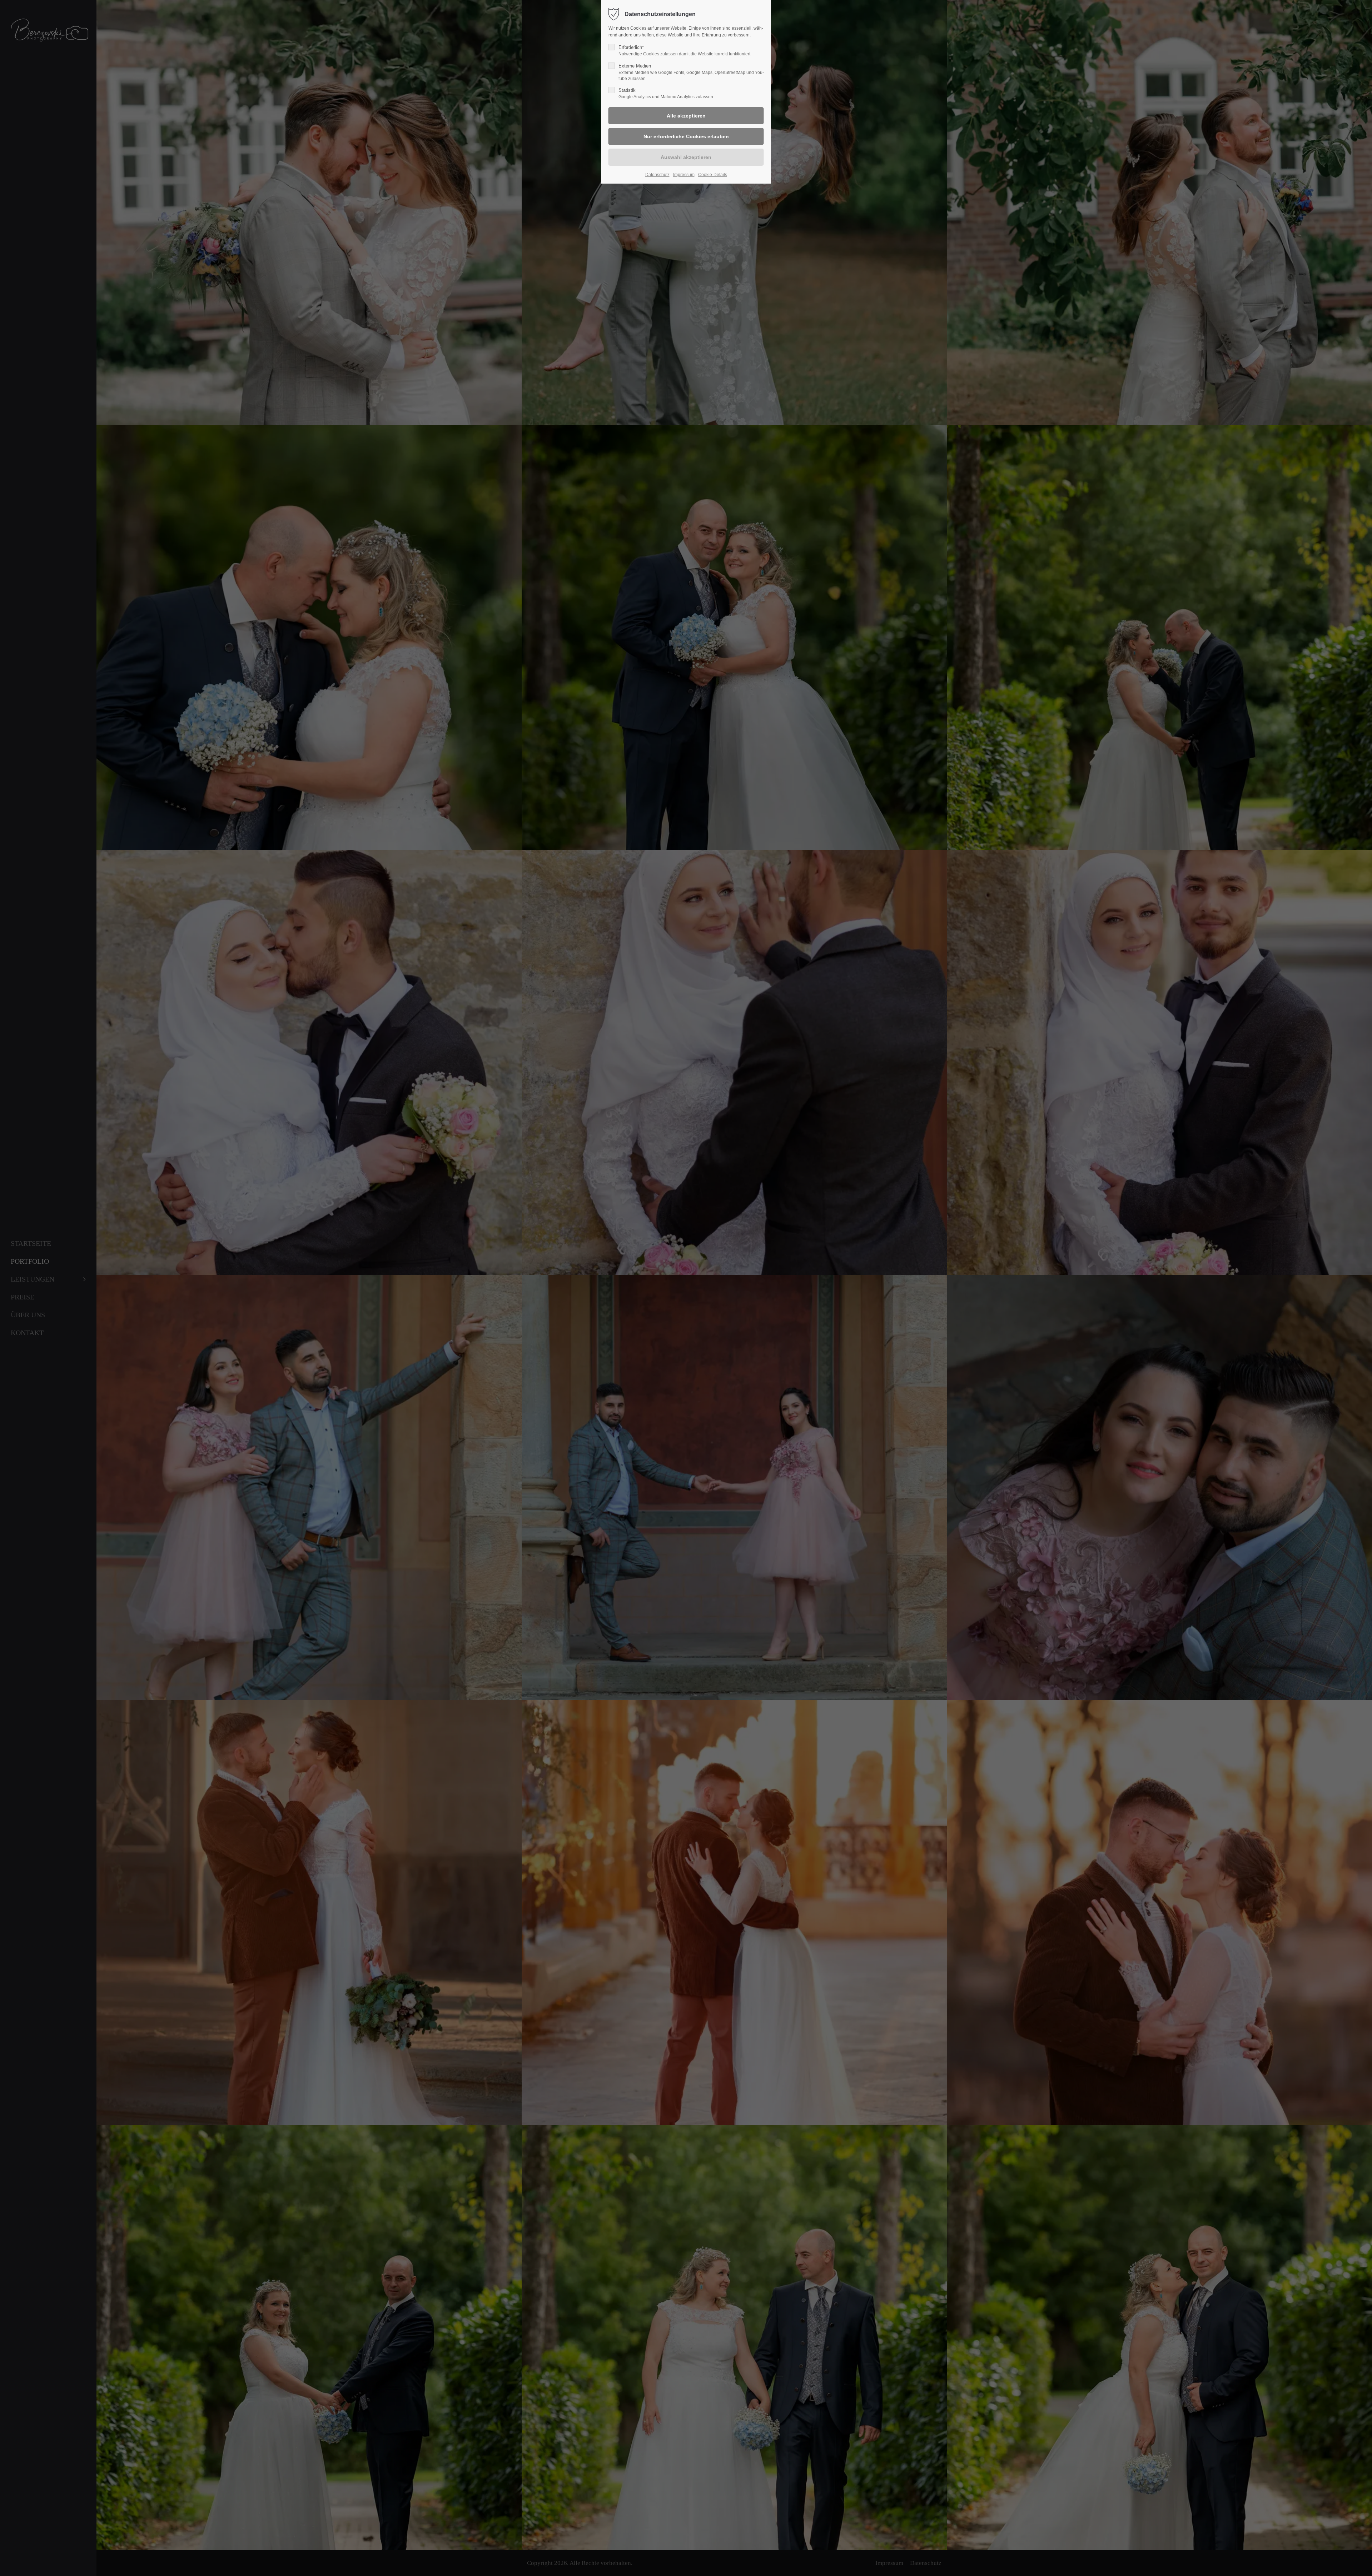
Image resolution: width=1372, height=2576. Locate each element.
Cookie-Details (713, 175)
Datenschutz (657, 175)
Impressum (684, 175)
